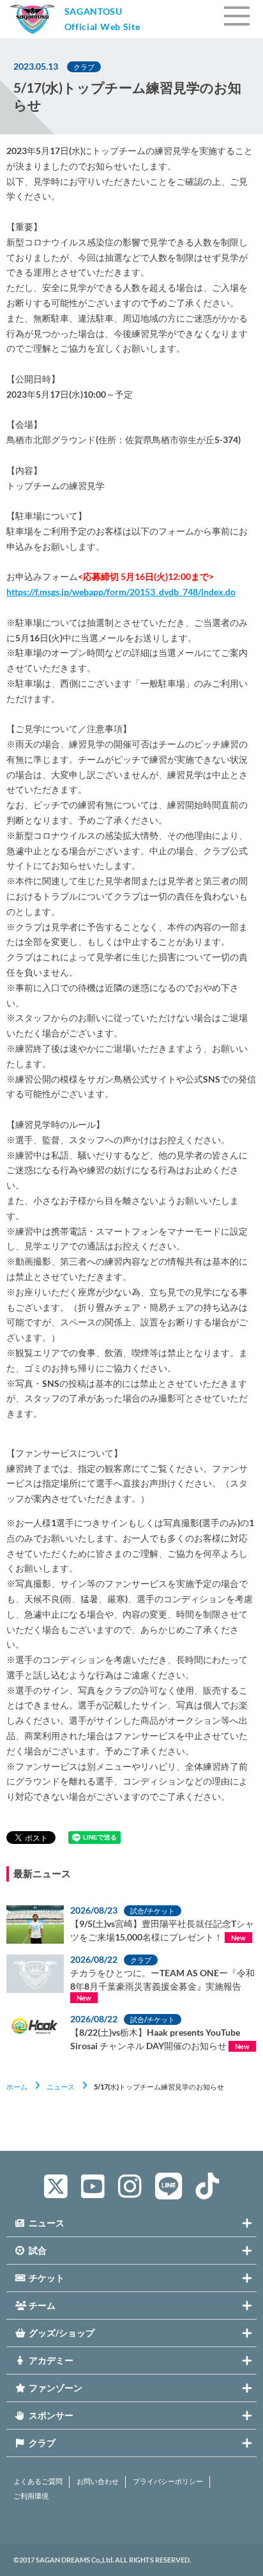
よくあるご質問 (38, 2481)
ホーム (17, 2087)
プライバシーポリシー (168, 2481)
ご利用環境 (31, 2496)
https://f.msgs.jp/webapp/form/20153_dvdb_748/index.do (121, 592)
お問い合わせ (98, 2481)
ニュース (61, 2087)
